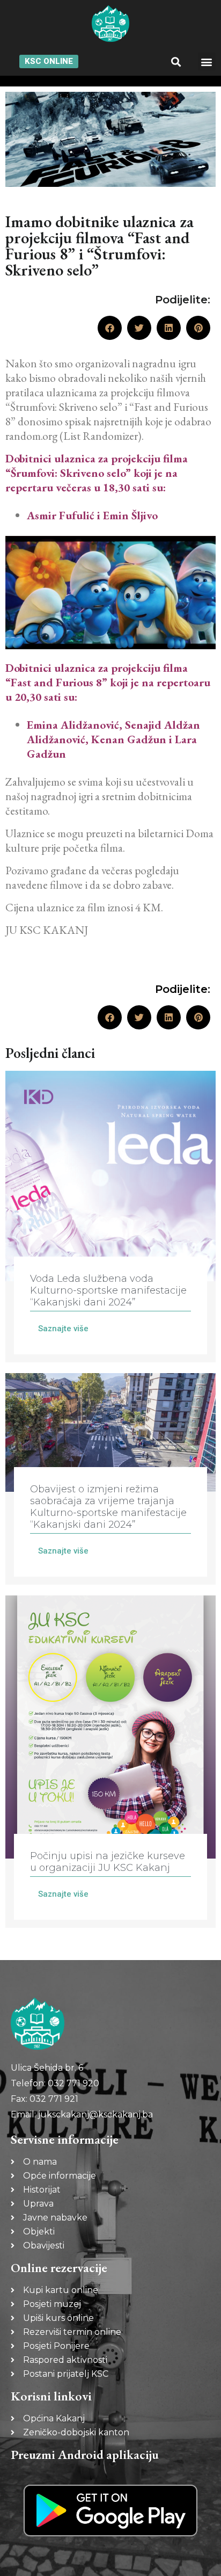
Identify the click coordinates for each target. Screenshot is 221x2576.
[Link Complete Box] (110, 1217)
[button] (176, 61)
